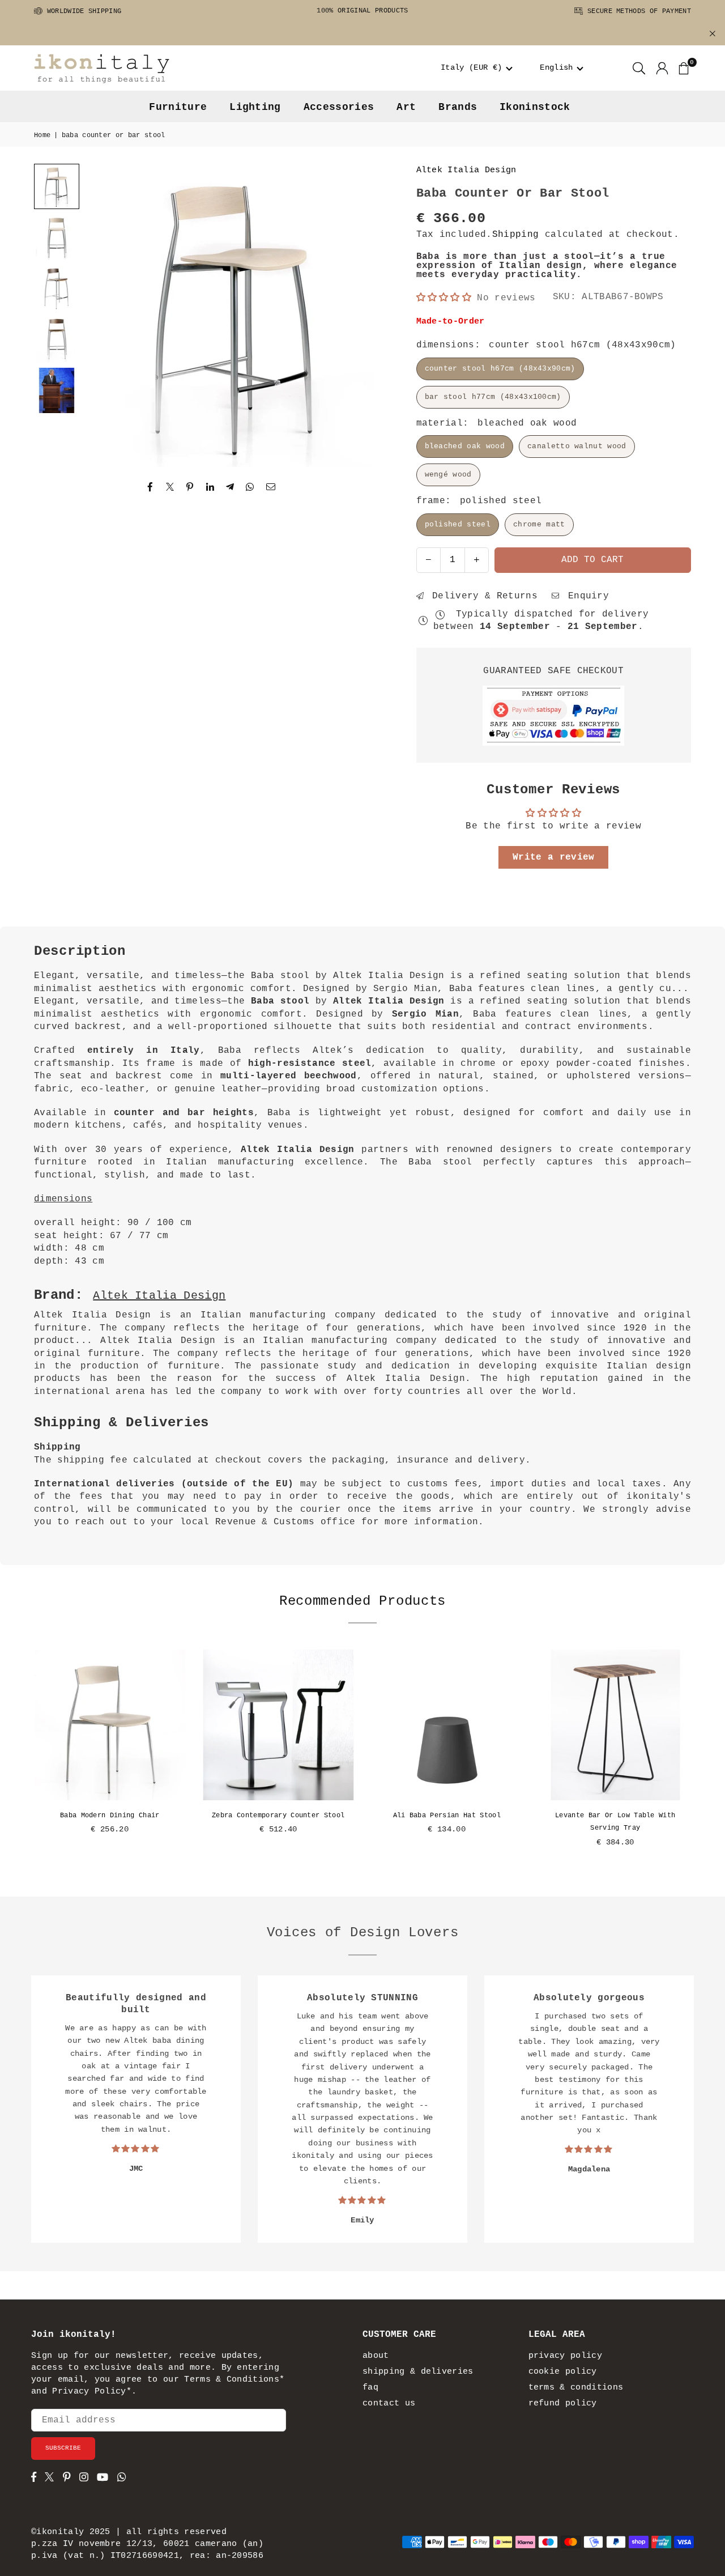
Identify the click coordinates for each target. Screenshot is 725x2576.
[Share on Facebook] (150, 487)
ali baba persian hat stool (447, 1816)
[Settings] (662, 68)
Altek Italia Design (466, 170)
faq (370, 2388)
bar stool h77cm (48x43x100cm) (493, 397)
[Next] (365, 316)
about (376, 2356)
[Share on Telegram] (230, 487)
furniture (178, 107)
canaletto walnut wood (577, 446)
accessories (339, 107)
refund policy (563, 2403)
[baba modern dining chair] (110, 1725)
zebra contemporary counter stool (278, 1816)
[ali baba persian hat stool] (447, 1725)
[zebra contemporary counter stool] (279, 1725)
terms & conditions (576, 2388)
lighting (255, 107)
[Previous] (108, 316)
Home (42, 135)
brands (458, 107)
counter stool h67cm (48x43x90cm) (500, 369)
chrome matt (539, 524)
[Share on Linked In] (210, 487)
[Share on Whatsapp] (250, 487)
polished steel (458, 524)
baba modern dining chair (110, 1816)
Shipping (516, 235)
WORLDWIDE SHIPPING (82, 11)
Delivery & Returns (482, 596)
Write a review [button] (553, 857)
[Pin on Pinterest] (190, 487)
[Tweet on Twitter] (170, 487)
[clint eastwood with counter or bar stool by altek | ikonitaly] (57, 390)
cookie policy (563, 2372)
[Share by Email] (271, 487)
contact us (389, 2403)
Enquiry (586, 596)
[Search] (639, 68)
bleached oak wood (465, 446)
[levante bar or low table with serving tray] (616, 1725)
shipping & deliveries (418, 2372)
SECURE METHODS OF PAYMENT (637, 11)
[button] (477, 68)
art (406, 107)
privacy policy (565, 2356)
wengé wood (448, 475)
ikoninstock (535, 107)
